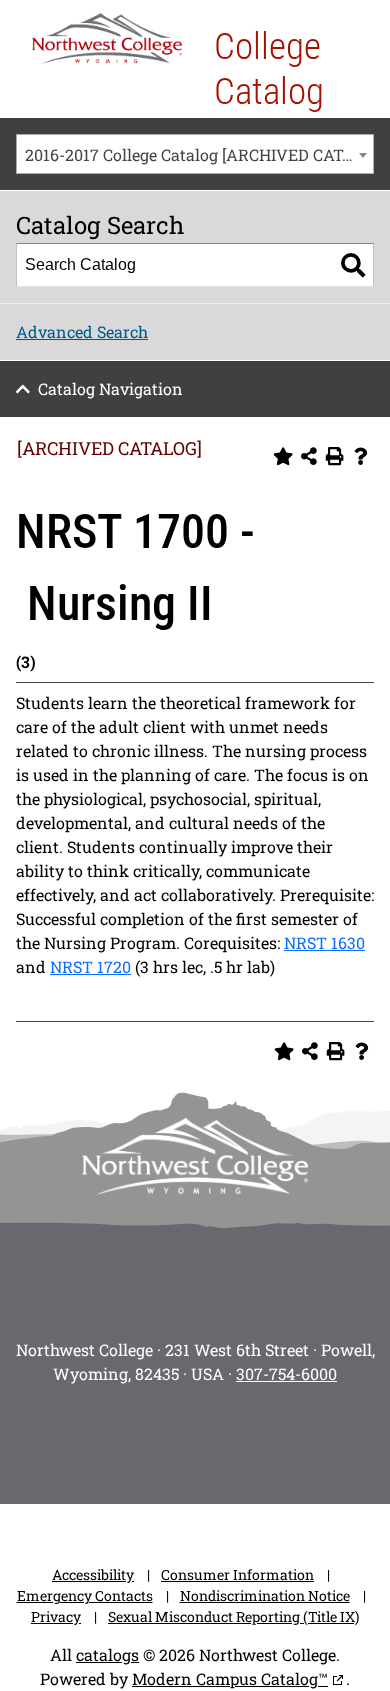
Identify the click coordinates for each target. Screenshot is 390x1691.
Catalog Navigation (110, 388)
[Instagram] (55, 1438)
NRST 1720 (90, 966)
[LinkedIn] (335, 1438)
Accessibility (93, 1574)
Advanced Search (82, 331)
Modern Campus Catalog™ (230, 1678)
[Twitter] (167, 1438)
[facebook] (111, 1438)
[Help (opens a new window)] (361, 456)
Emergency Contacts (85, 1595)
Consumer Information (237, 1574)
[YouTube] (223, 1438)
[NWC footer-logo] (195, 1156)
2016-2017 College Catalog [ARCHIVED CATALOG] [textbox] (199, 154)
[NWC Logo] (107, 38)
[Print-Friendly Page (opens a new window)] (335, 456)
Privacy (56, 1616)
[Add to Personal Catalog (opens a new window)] (283, 456)
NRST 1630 (324, 942)
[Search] (353, 265)
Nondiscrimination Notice (265, 1595)
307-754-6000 (286, 1373)
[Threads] (279, 1438)
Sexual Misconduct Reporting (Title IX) (233, 1616)
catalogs (107, 1654)
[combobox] (195, 154)
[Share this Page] (309, 456)
